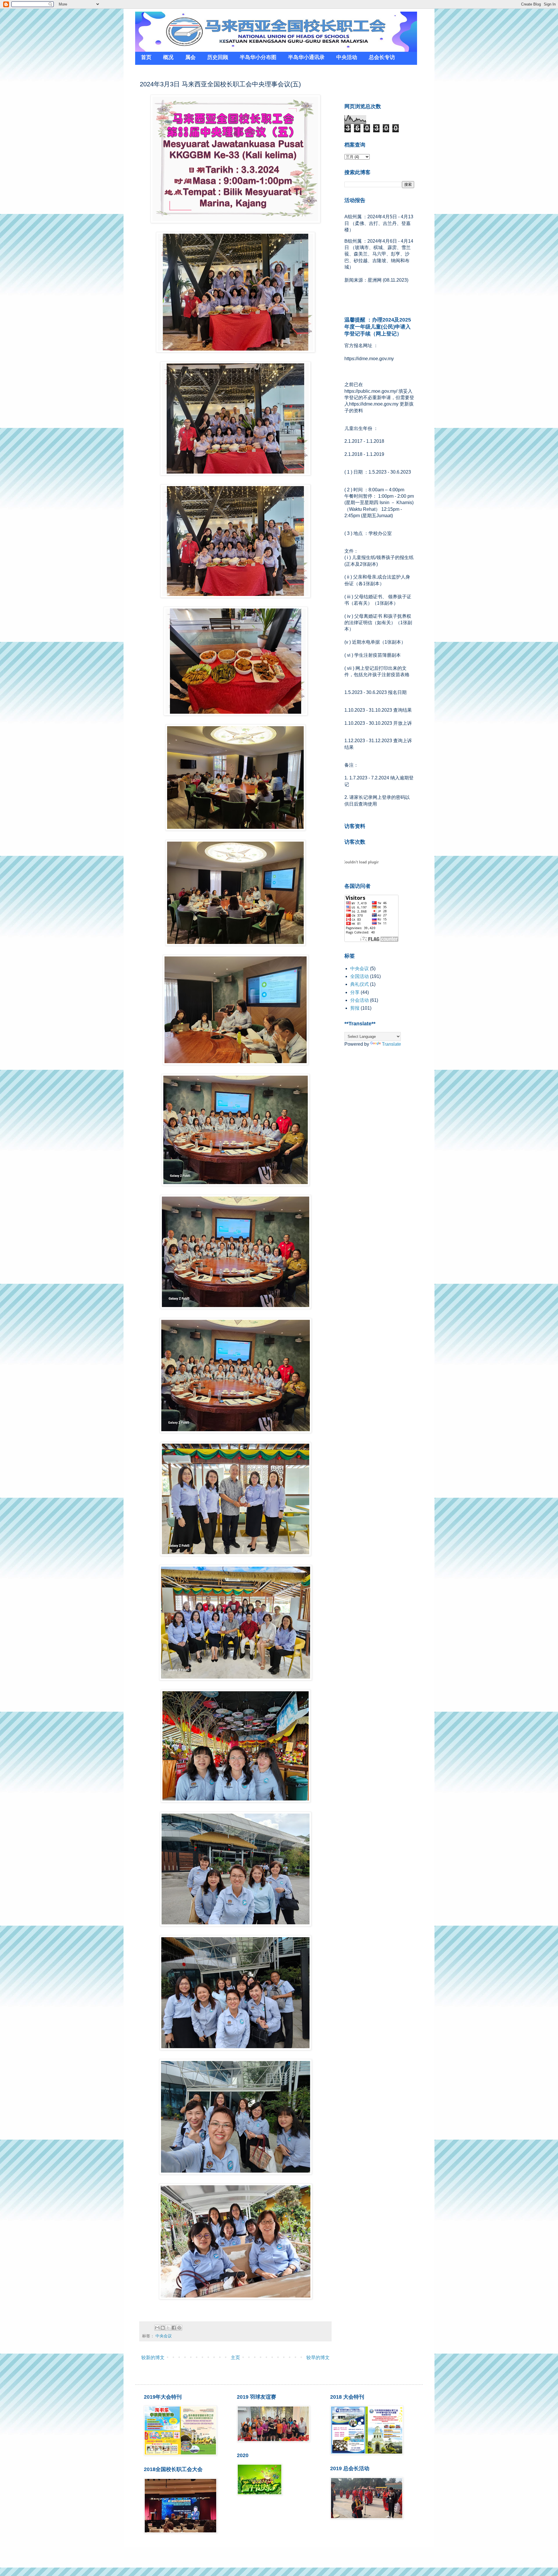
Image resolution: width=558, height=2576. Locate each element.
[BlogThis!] (163, 2328)
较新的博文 (153, 2358)
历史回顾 (218, 57)
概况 (168, 57)
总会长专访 (382, 57)
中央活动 (347, 57)
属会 (190, 57)
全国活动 (360, 976)
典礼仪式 (360, 984)
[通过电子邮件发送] (157, 2328)
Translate (391, 1044)
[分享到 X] (168, 2328)
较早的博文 (318, 2358)
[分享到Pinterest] (179, 2328)
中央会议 (164, 2336)
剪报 (355, 1008)
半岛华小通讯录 (306, 57)
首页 (146, 57)
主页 (235, 2358)
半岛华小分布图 (258, 57)
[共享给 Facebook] (174, 2328)
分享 (355, 992)
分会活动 (360, 1000)
